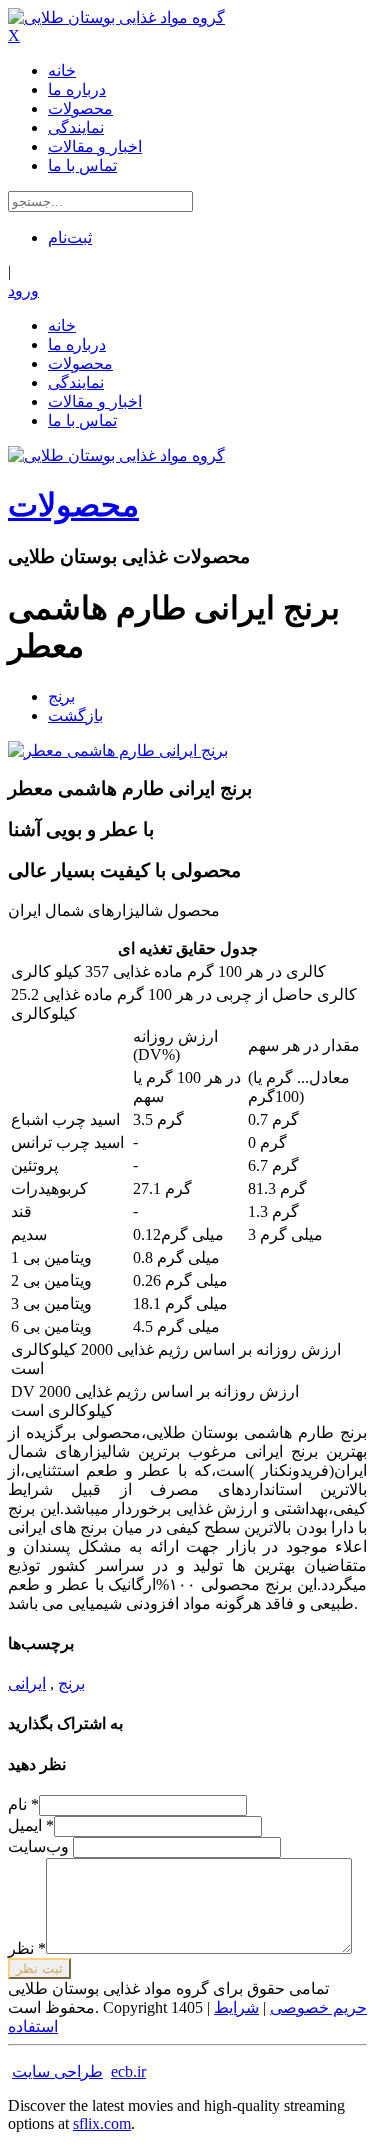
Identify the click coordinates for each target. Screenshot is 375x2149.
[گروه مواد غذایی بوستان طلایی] (116, 17)
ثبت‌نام (70, 237)
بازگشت (75, 715)
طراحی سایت (57, 2071)
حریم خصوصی (318, 2007)
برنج (61, 696)
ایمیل (31, 1825)
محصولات (73, 505)
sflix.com (102, 2123)
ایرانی (27, 1683)
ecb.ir (128, 2071)
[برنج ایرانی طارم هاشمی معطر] (118, 750)
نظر (27, 1948)
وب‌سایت (40, 1846)
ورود (23, 290)
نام (23, 1804)
